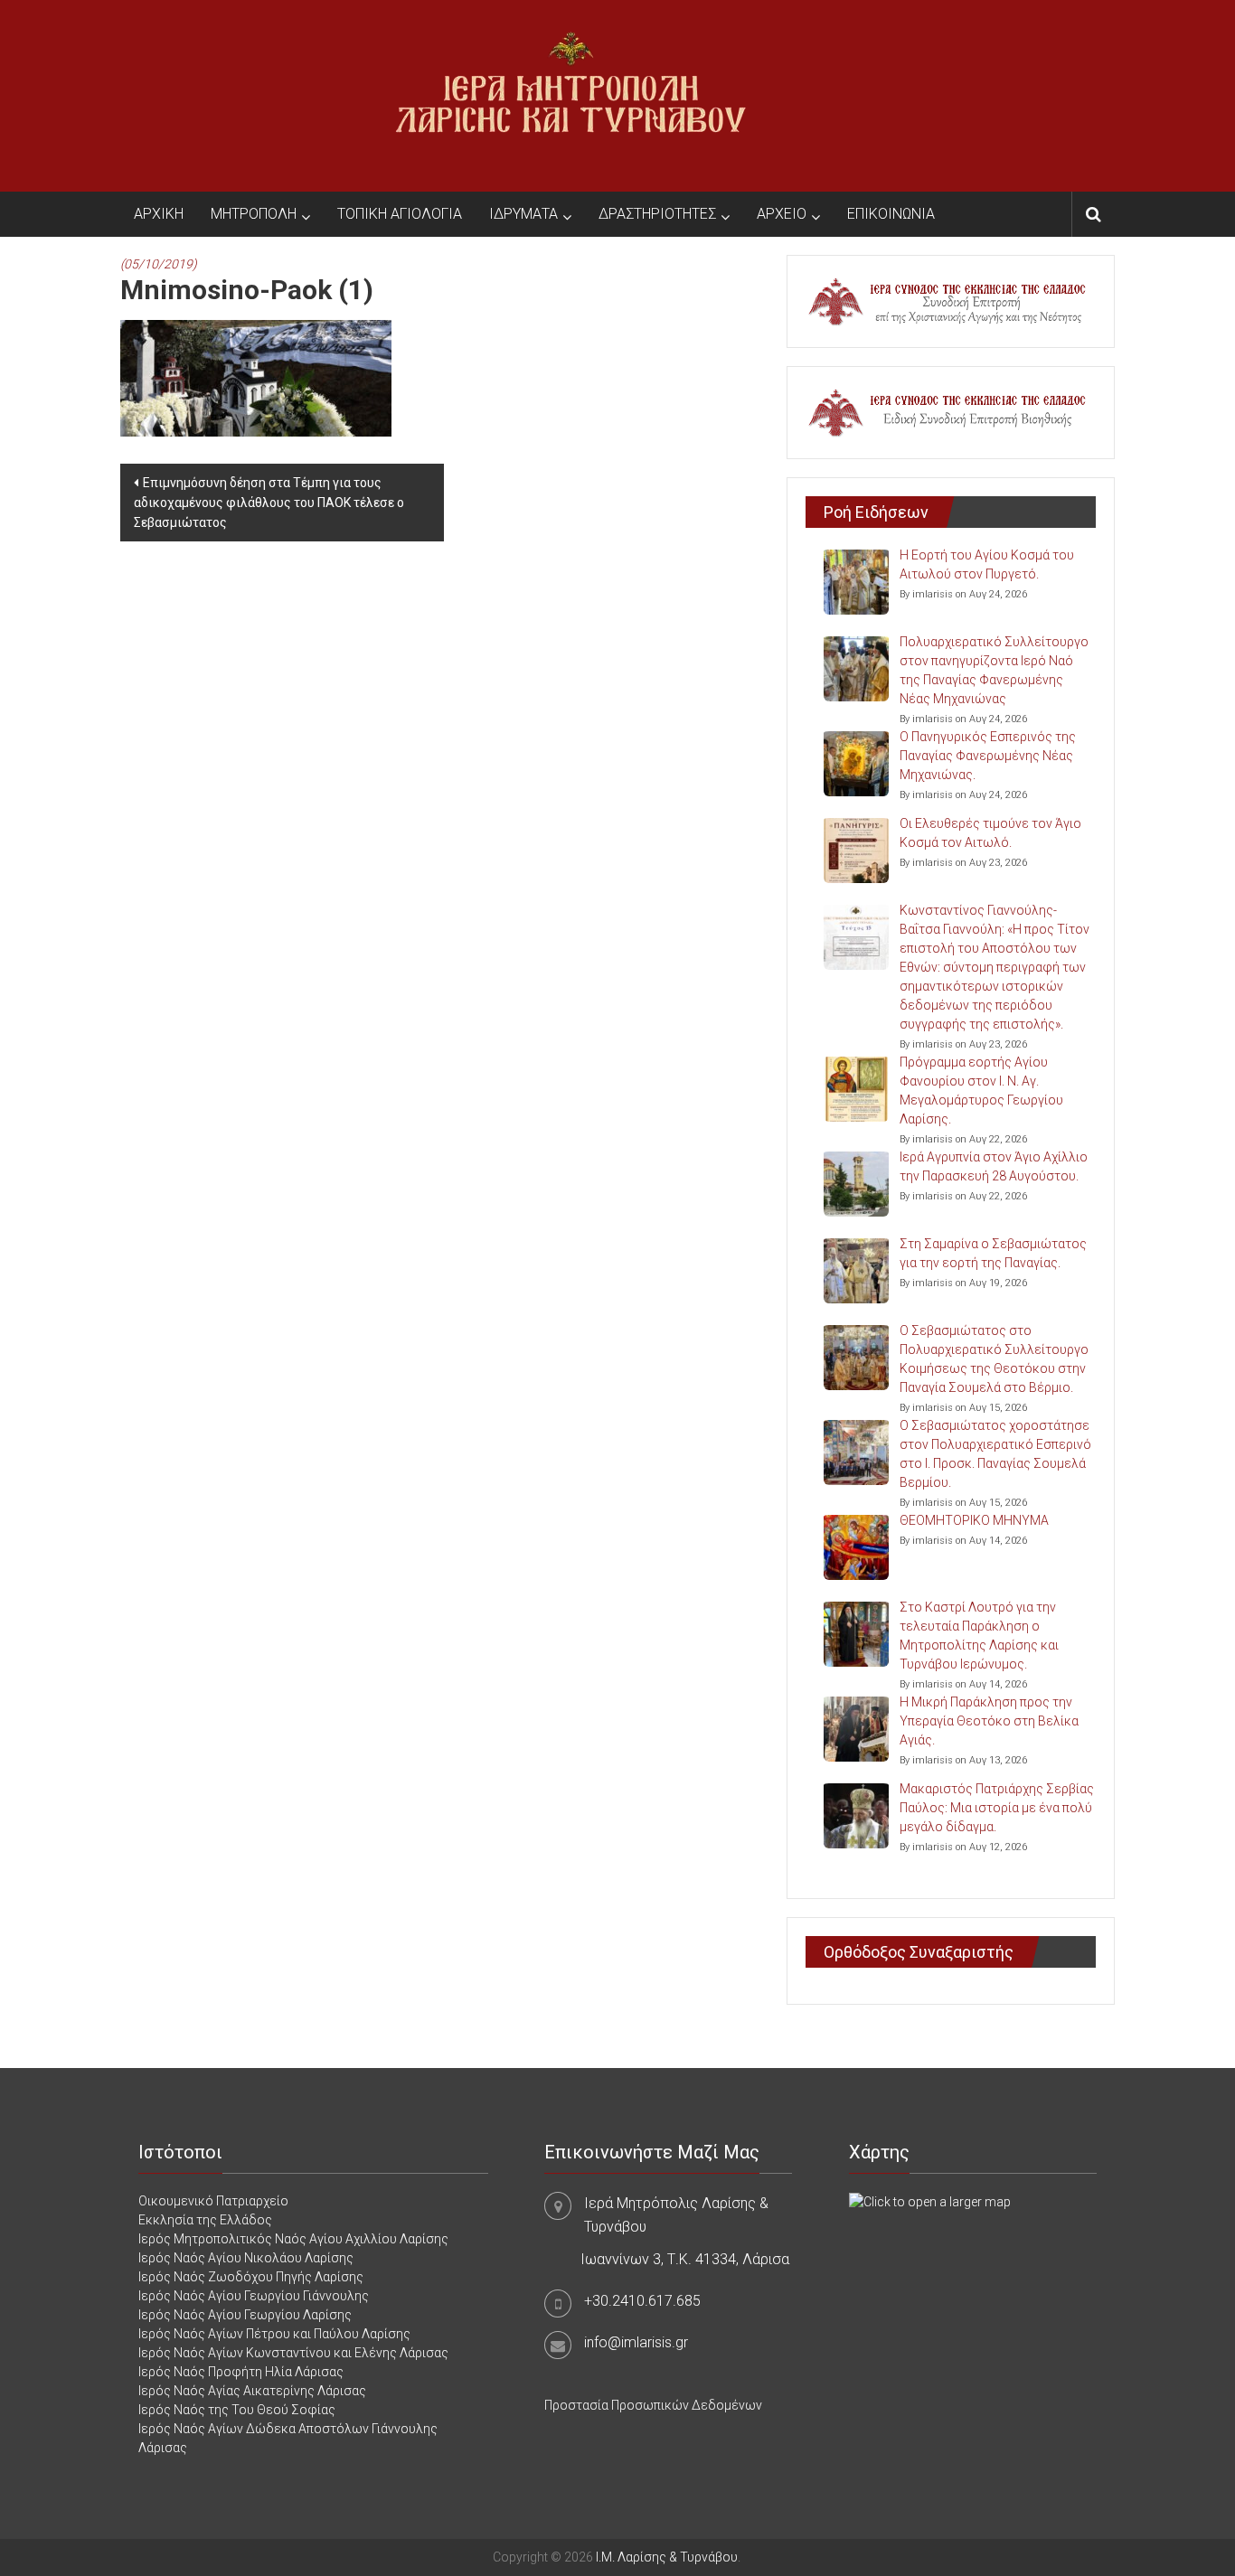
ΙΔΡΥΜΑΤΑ (523, 214)
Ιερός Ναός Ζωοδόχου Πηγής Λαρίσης (251, 2277)
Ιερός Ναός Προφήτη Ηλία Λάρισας (241, 2372)
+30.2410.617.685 (642, 2301)
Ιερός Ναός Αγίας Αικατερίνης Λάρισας (252, 2391)
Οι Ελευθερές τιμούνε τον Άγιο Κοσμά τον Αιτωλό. (990, 833)
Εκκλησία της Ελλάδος (205, 2220)
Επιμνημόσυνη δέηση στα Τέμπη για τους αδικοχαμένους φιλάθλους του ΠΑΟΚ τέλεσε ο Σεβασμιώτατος (269, 503)
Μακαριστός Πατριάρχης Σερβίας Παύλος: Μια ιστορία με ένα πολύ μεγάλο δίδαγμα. (997, 1808)
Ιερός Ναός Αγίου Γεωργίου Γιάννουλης (254, 2296)
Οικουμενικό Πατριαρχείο (213, 2201)
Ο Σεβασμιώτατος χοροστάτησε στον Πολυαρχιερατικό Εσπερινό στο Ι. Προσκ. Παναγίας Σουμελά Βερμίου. (995, 1454)
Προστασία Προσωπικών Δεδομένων (653, 2405)
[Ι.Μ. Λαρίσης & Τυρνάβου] (570, 95)
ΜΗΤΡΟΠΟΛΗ (254, 214)
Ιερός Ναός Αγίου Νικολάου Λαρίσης (246, 2258)
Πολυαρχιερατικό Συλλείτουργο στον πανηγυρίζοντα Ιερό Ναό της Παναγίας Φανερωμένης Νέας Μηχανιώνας (994, 670)
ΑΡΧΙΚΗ (159, 214)
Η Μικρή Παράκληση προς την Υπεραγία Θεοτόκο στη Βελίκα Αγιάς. (989, 1721)
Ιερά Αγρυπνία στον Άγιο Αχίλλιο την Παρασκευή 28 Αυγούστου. (994, 1166)
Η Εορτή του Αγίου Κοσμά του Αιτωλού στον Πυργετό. (987, 564)
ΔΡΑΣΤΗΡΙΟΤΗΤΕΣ (657, 214)
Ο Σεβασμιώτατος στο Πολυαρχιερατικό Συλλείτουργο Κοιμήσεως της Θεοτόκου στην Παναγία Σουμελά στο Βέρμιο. (994, 1359)
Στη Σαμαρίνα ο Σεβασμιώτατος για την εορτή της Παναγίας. (993, 1253)
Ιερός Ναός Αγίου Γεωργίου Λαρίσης (245, 2315)
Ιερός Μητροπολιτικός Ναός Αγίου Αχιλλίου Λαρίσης (293, 2239)
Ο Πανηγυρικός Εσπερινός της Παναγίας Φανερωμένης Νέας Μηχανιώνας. (988, 756)
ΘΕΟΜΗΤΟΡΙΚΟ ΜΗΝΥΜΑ (974, 1520)
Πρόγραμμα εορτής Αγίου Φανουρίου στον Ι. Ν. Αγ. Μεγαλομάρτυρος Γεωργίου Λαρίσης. (981, 1091)
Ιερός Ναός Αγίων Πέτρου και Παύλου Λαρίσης (274, 2334)
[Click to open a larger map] (930, 2201)
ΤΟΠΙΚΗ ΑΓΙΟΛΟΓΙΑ (400, 214)
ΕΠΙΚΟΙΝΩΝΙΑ (891, 214)
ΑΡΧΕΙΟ (782, 214)
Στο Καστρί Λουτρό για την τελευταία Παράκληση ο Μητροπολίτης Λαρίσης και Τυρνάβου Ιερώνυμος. (979, 1636)
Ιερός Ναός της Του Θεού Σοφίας (237, 2410)
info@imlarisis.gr (636, 2342)
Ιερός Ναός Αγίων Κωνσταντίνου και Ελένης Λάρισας (293, 2353)
